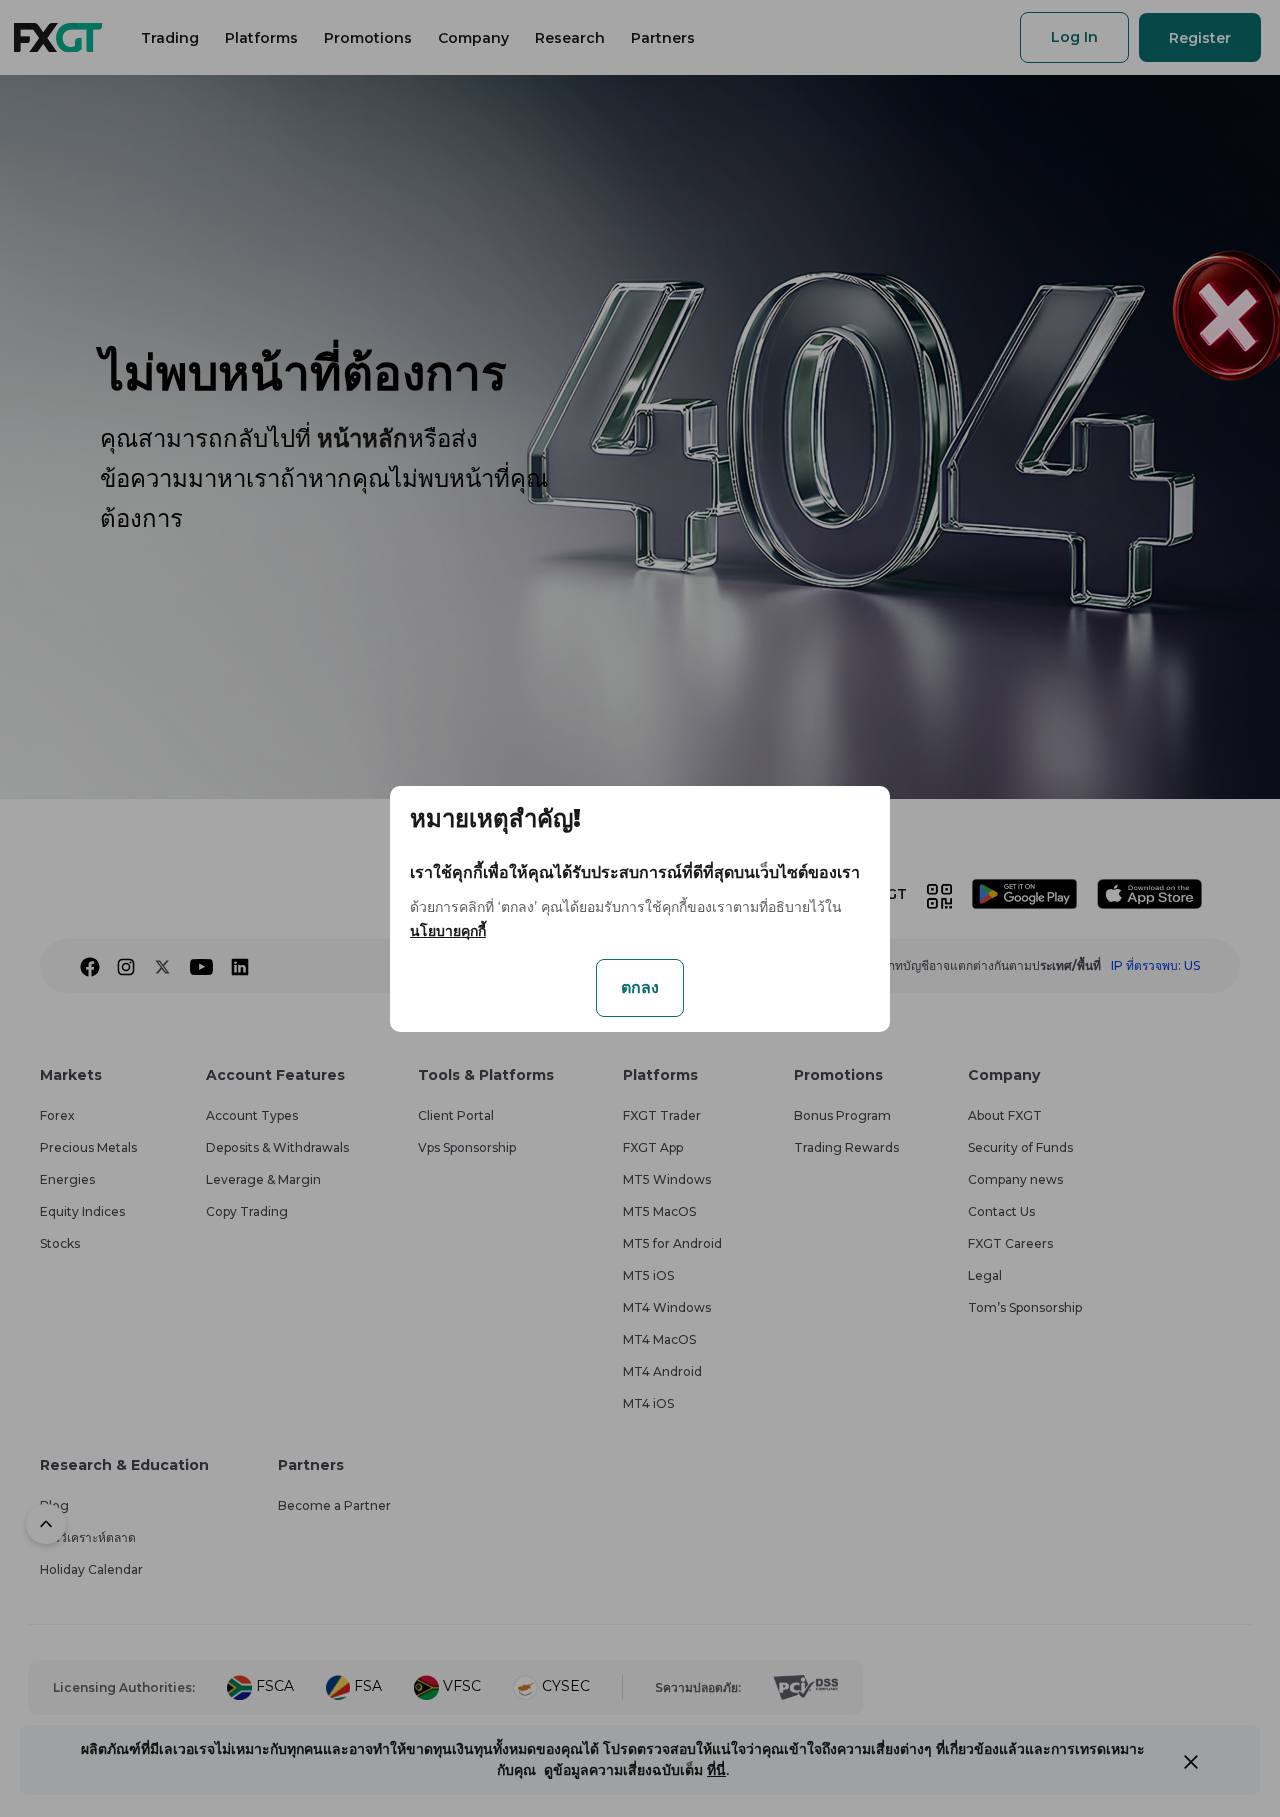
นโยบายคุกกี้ (448, 931)
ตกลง (640, 987)
